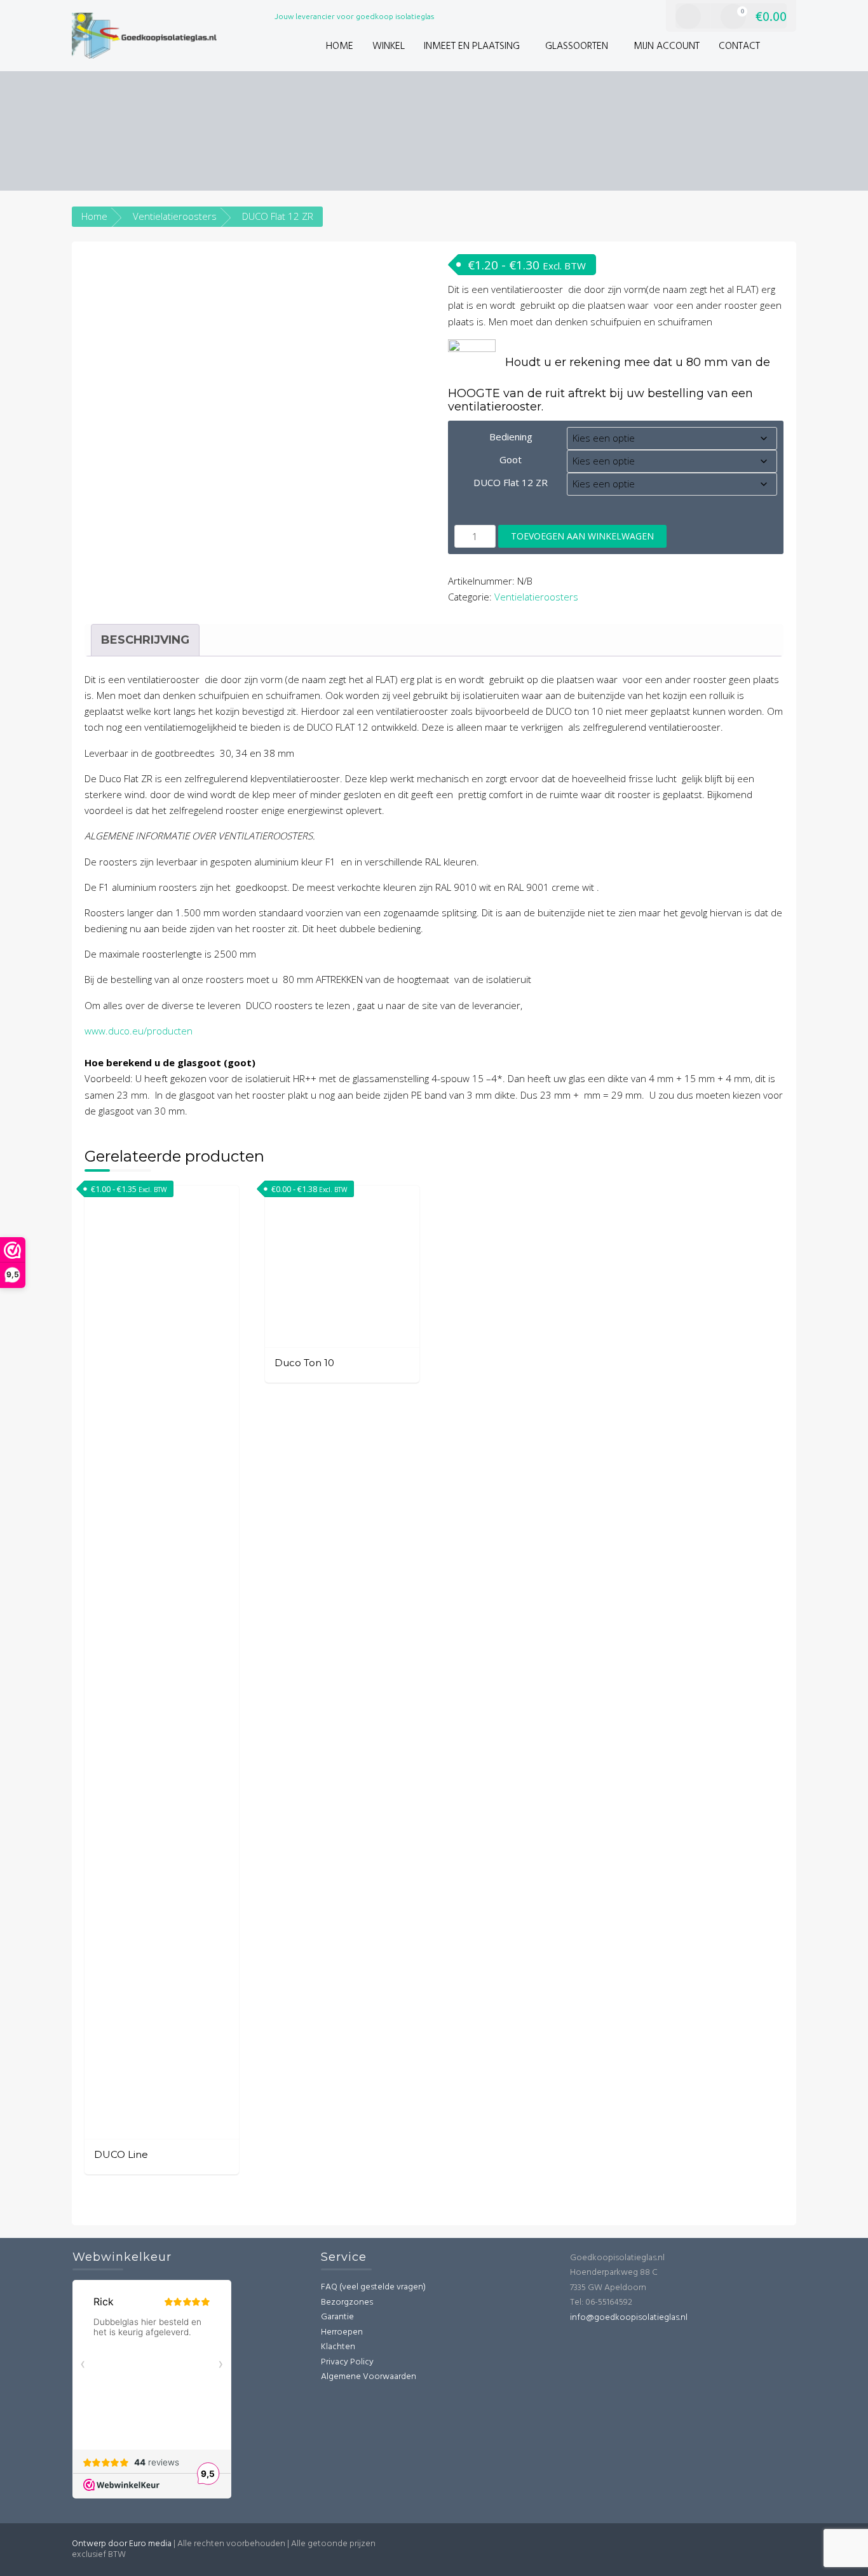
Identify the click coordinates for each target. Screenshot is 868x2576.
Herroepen (342, 2332)
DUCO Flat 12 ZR (511, 482)
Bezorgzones (347, 2302)
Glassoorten (577, 46)
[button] (783, 47)
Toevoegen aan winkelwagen (582, 536)
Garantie (337, 2317)
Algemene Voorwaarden (369, 2377)
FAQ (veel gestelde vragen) (373, 2287)
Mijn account (667, 46)
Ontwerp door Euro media (122, 2544)
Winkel (389, 46)
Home (340, 46)
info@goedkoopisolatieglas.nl (629, 2318)
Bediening (511, 437)
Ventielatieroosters (175, 216)
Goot (511, 459)
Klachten (338, 2347)
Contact (739, 46)
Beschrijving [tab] (145, 640)
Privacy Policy (347, 2362)
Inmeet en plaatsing (472, 46)
